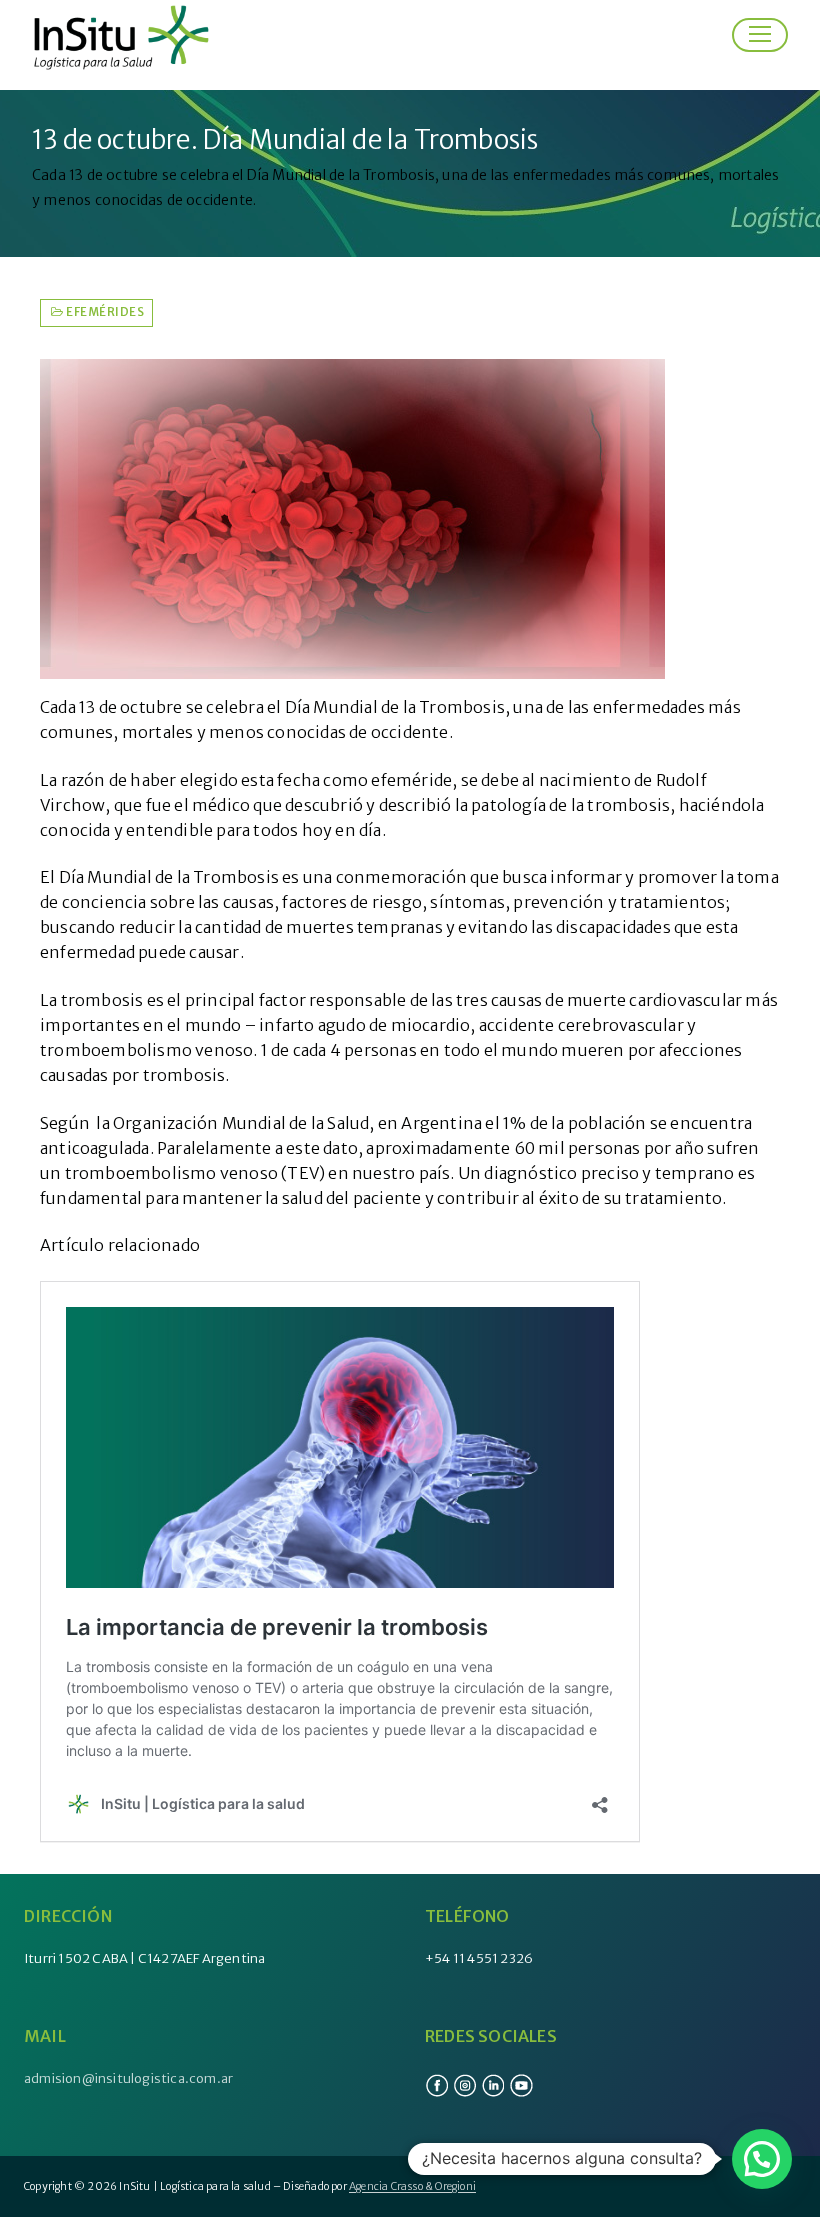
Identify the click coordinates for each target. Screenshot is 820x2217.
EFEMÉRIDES (104, 312)
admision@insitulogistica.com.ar (128, 2078)
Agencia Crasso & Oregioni (412, 2186)
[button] (762, 2159)
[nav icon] (760, 35)
